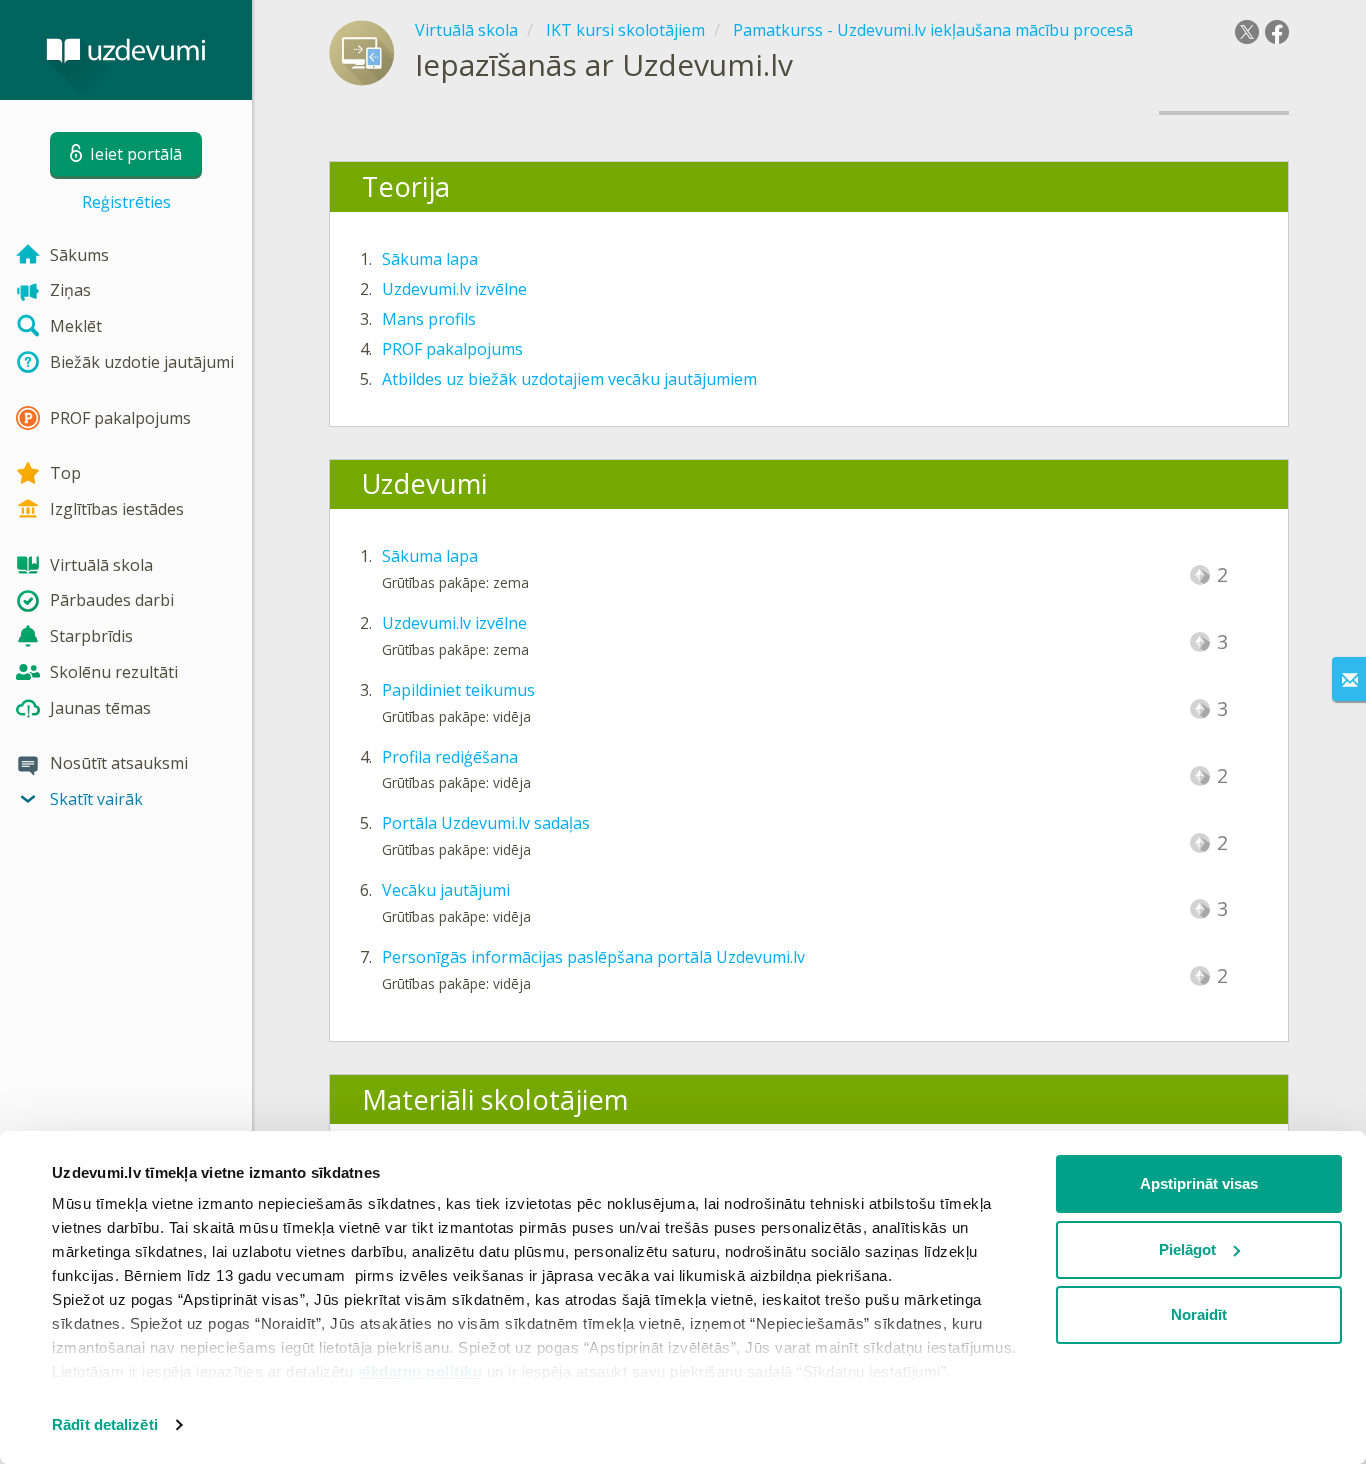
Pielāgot (1187, 1249)
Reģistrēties (126, 202)
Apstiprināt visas (1199, 1183)
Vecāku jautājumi (446, 890)
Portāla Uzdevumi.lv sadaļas (486, 823)
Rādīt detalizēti (105, 1424)
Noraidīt (1199, 1314)
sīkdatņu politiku (420, 1371)
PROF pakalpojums (452, 349)
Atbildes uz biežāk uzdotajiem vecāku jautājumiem (569, 379)
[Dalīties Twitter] (1247, 32)
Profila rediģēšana (450, 757)
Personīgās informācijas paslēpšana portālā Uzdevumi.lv (593, 957)
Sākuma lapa (430, 259)
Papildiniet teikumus (458, 690)
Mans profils (429, 319)
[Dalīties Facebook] (1277, 32)
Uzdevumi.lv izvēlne (454, 289)
